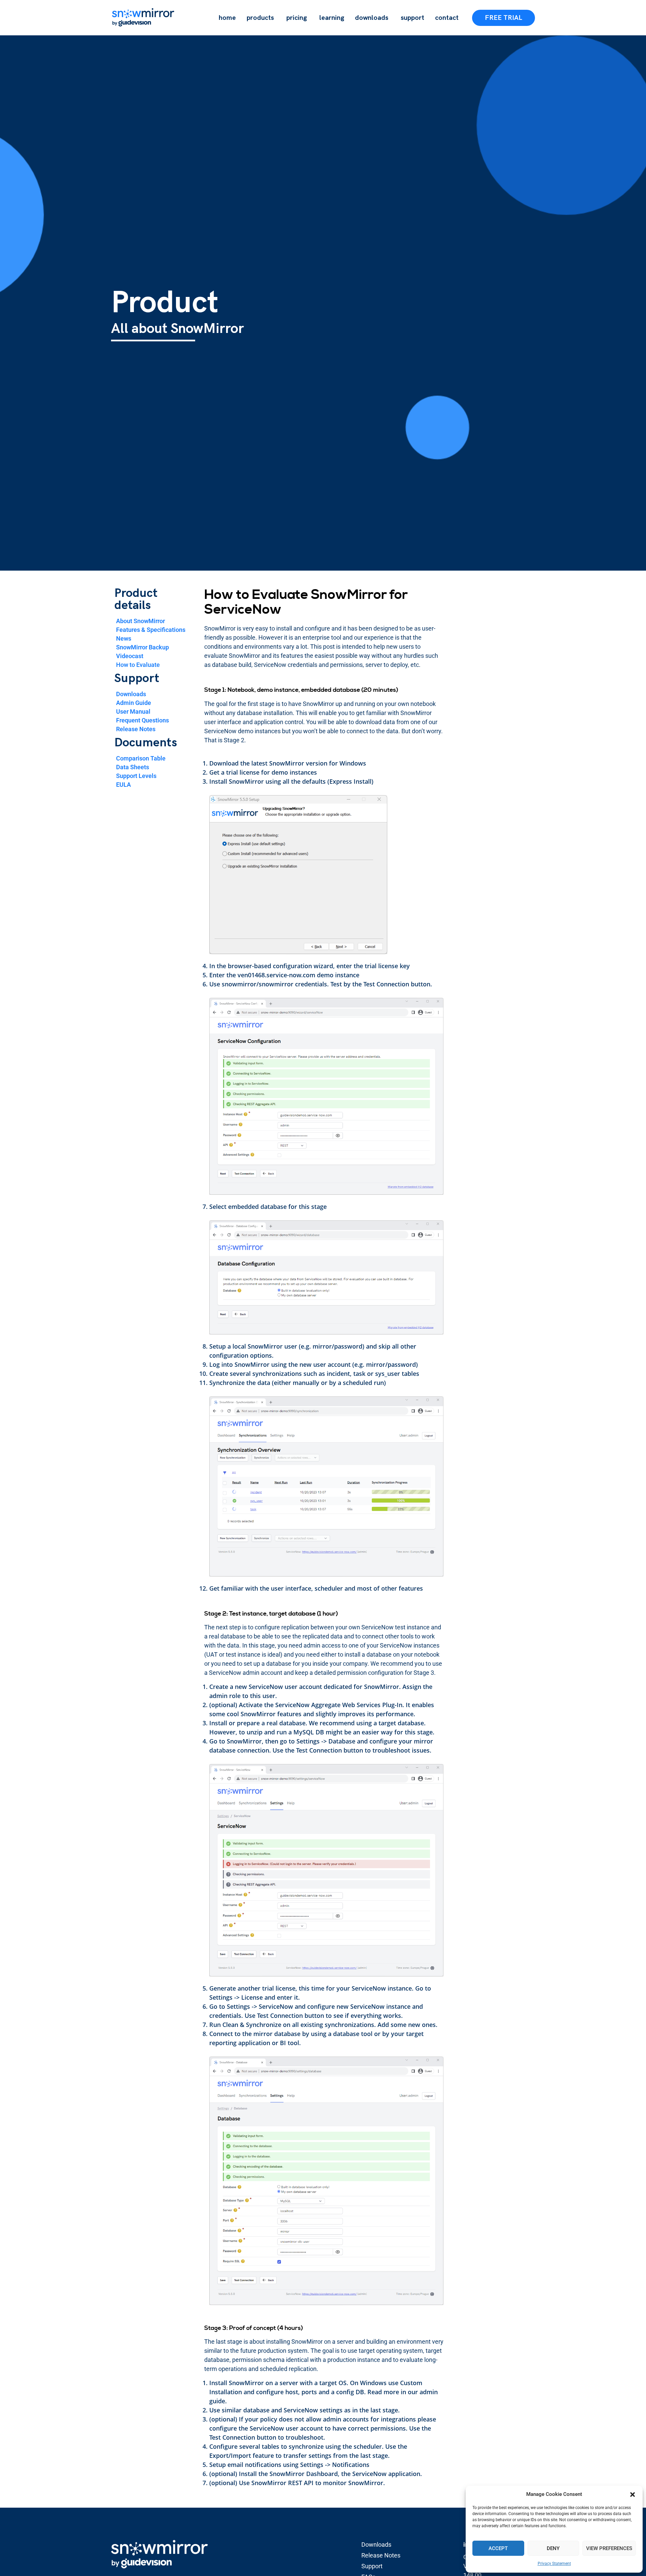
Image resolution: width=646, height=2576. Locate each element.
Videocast (130, 656)
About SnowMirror (140, 621)
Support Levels (136, 776)
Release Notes (136, 729)
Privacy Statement (554, 2564)
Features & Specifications (151, 630)
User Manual (133, 711)
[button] (633, 2495)
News (124, 638)
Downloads (131, 694)
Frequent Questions (142, 720)
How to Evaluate (138, 665)
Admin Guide (134, 703)
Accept (498, 2548)
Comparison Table (141, 758)
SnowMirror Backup (142, 647)
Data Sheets (133, 767)
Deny (553, 2548)
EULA (123, 785)
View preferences (609, 2548)
